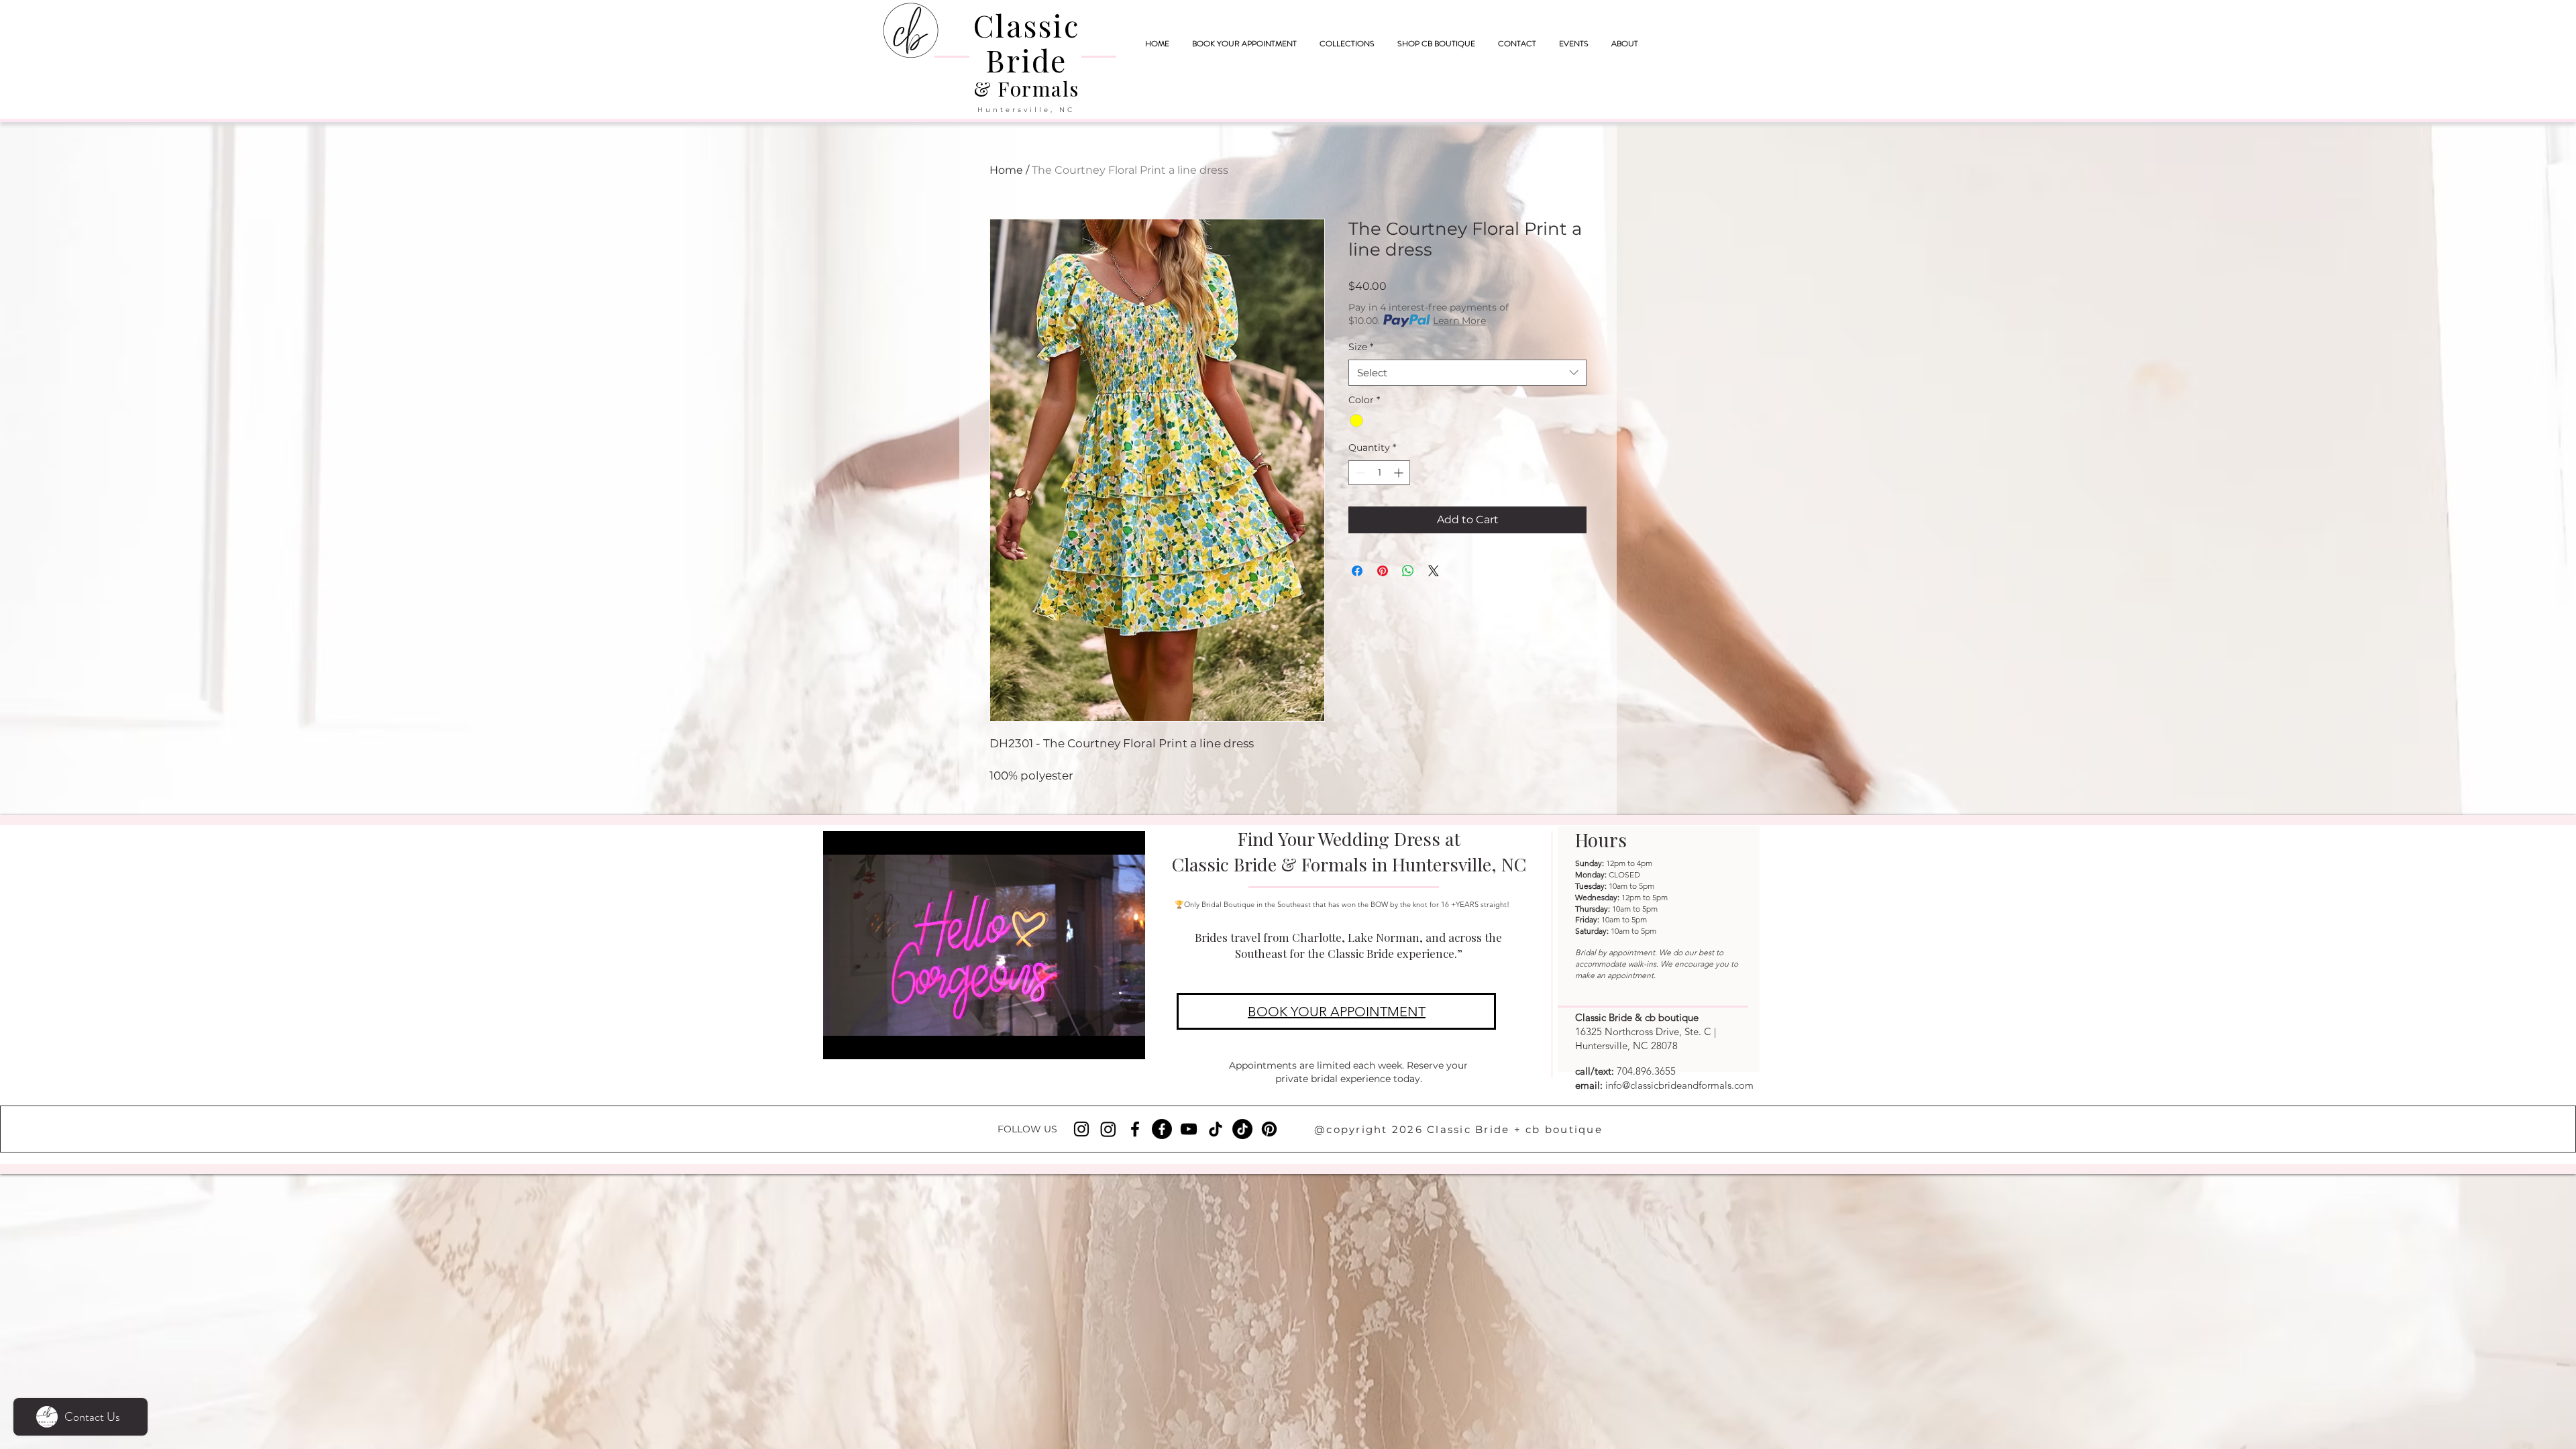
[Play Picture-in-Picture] (1104, 1041)
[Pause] (841, 1041)
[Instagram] (1081, 1129)
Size (1361, 347)
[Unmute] (863, 1041)
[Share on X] (1434, 571)
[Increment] (1400, 473)
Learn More (1459, 321)
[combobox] (1467, 373)
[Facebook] (1135, 1129)
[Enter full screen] (1127, 1041)
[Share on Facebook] (1357, 571)
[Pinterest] (1269, 1129)
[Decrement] (1359, 473)
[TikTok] (1216, 1129)
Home (1006, 170)
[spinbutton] (1379, 473)
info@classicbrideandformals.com (1679, 1085)
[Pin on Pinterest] (1383, 571)
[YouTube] (1189, 1129)
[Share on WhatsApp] (1408, 571)
